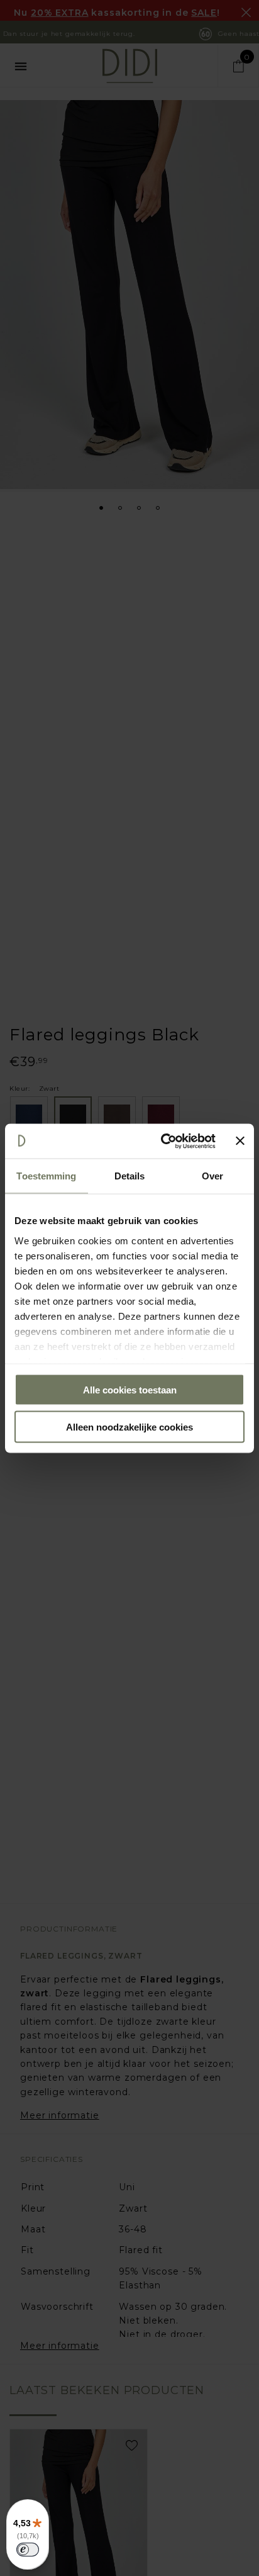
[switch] (28, 2550)
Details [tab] (130, 1176)
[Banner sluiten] (240, 1141)
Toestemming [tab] (46, 1176)
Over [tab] (212, 1176)
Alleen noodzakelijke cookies (129, 1426)
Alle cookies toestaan (130, 1390)
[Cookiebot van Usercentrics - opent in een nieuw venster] (163, 1141)
